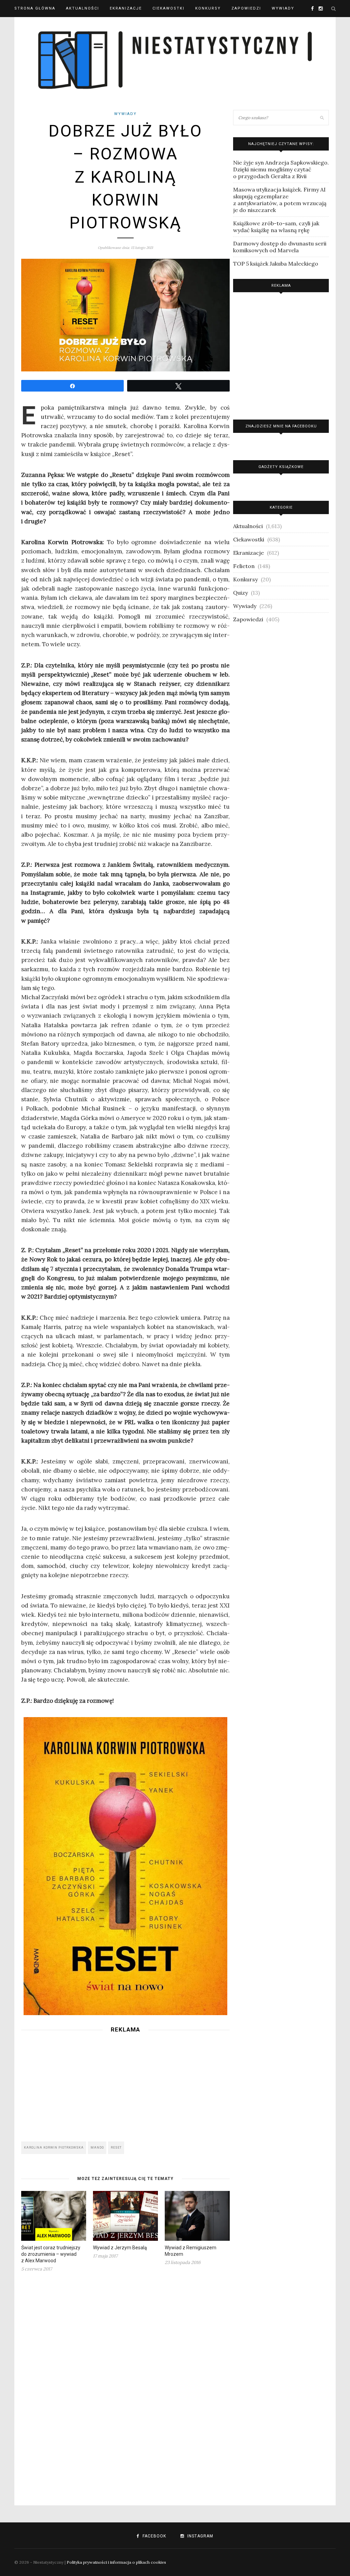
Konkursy (208, 8)
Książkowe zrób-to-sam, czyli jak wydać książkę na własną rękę (276, 227)
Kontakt (25, 25)
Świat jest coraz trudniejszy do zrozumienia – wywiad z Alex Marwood (51, 2254)
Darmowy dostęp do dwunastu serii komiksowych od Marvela (280, 247)
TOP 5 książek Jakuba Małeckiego (276, 264)
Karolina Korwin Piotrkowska (54, 2148)
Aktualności (83, 8)
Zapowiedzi (246, 8)
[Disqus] (125, 2384)
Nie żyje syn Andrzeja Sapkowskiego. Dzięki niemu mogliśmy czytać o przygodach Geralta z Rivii (281, 169)
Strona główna (35, 8)
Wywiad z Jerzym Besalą (120, 2248)
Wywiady (283, 8)
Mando (97, 2148)
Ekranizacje (126, 8)
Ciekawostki (169, 8)
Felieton (244, 566)
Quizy (240, 593)
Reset (116, 2148)
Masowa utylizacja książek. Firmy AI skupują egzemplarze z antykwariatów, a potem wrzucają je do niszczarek (280, 200)
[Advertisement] (125, 2085)
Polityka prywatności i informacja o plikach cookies (116, 2562)
